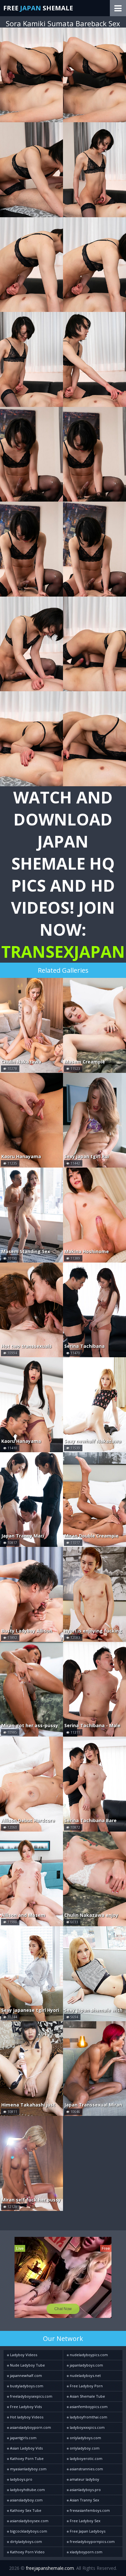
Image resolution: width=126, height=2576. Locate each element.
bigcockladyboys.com (28, 2531)
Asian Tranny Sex (84, 2500)
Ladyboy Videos (23, 2355)
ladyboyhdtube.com (27, 2490)
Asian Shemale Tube (87, 2396)
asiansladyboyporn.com (30, 2427)
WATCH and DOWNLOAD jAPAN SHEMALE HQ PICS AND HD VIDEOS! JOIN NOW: (63, 874)
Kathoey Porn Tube (26, 2458)
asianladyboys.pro (85, 2490)
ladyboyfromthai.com (88, 2417)
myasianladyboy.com (28, 2469)
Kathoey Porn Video (27, 2552)
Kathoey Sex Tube (25, 2510)
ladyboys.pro (21, 2479)
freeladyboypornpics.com (92, 2541)
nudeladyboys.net (85, 2375)
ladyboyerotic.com (86, 2458)
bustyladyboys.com (26, 2386)
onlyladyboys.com (85, 2438)
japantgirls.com (23, 2438)
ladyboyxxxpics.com (87, 2427)
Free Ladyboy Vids (25, 2407)
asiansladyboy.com (26, 2500)
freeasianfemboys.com (89, 2510)
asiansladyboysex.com (29, 2521)
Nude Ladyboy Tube (27, 2365)
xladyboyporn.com (86, 2552)
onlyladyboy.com (84, 2448)
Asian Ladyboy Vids (26, 2448)
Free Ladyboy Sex (85, 2521)
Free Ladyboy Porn (86, 2386)
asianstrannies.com (86, 2469)
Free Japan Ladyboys (87, 2531)
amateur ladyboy (84, 2479)
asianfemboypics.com (88, 2407)
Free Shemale (38, 8)
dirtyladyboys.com (26, 2541)
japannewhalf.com (26, 2375)
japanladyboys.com (86, 2365)
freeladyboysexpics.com (31, 2396)
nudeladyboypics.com (88, 2355)
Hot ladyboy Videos (26, 2417)
